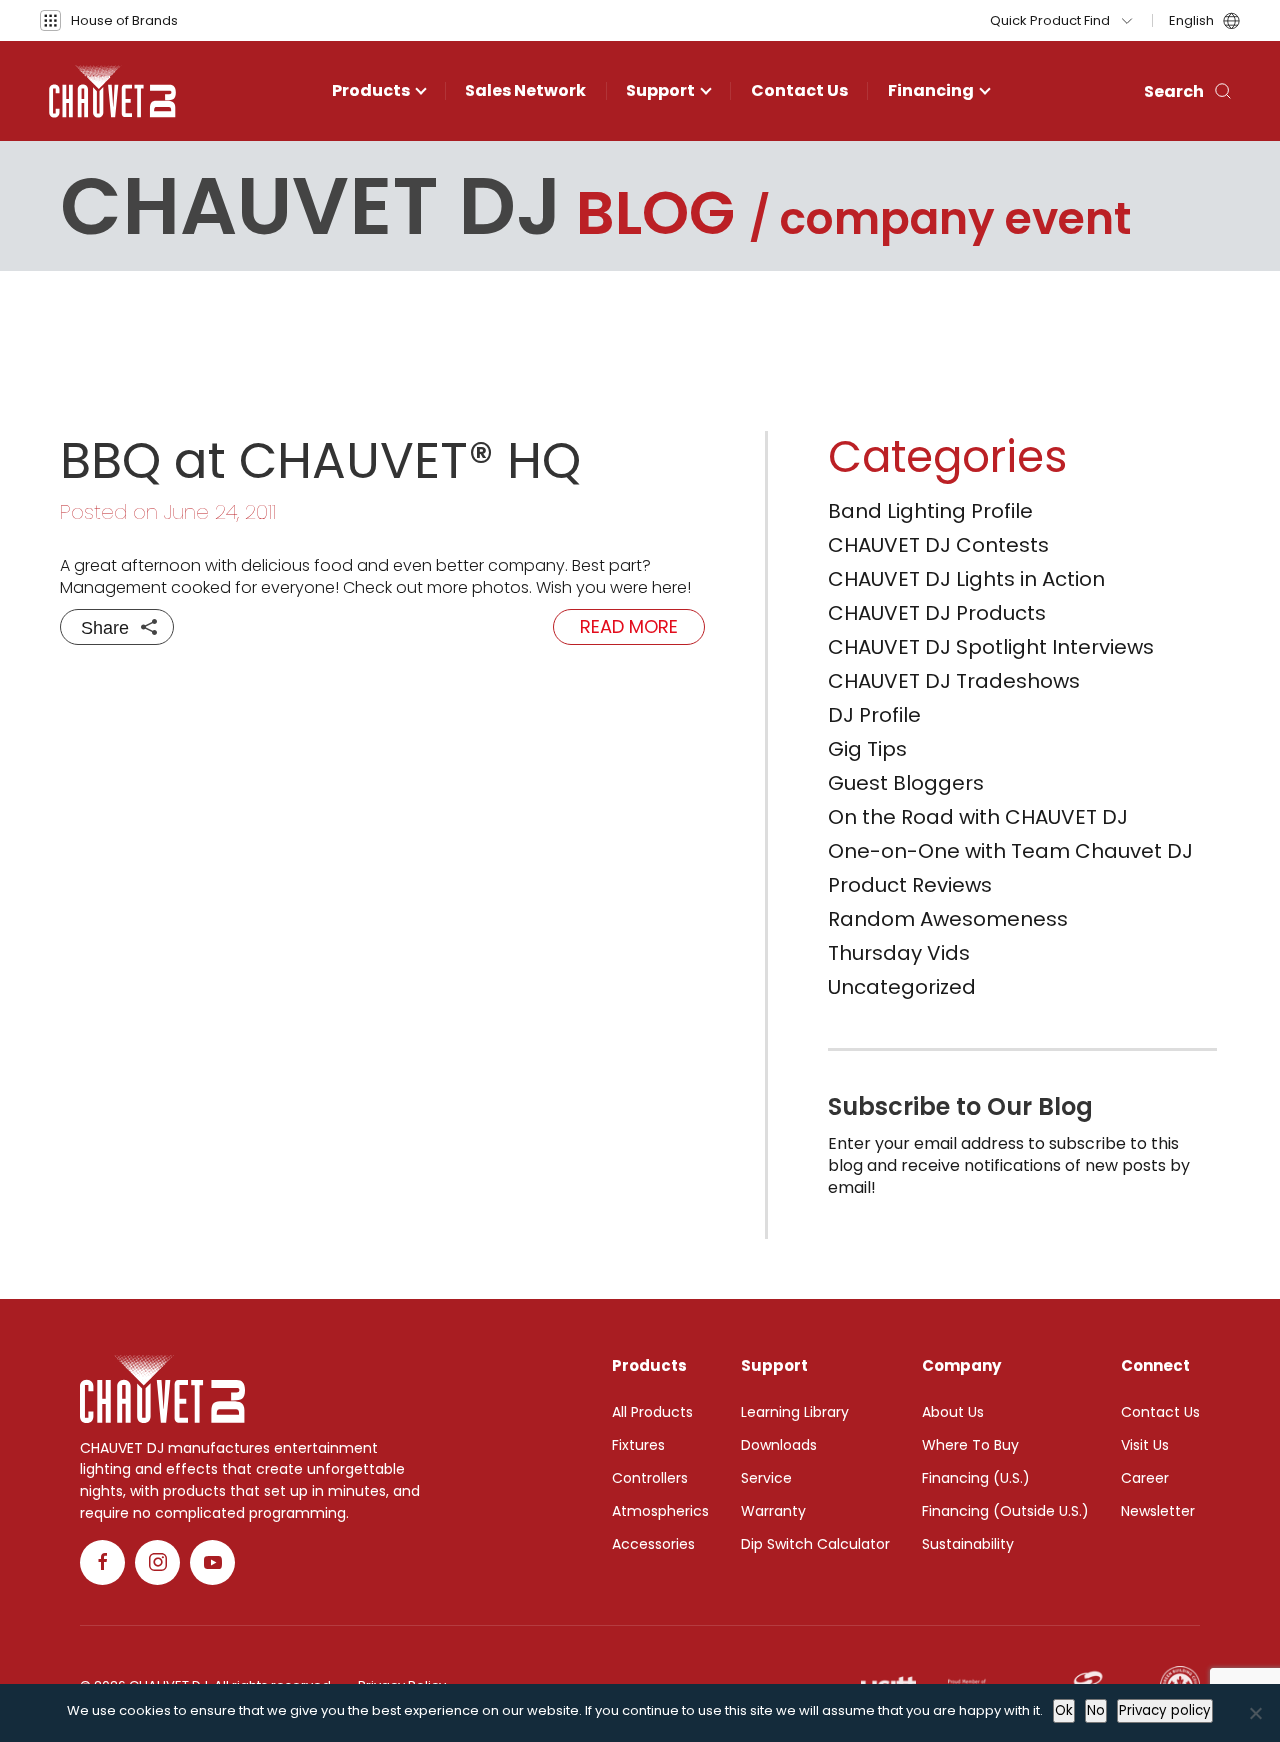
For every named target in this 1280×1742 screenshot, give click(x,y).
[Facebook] (102, 1562)
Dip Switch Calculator (815, 1544)
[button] (109, 20)
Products (371, 90)
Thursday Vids (899, 953)
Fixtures (638, 1445)
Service (766, 1478)
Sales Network (525, 90)
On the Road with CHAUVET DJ (978, 817)
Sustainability (968, 1544)
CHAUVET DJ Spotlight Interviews (991, 647)
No (1096, 1710)
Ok (1064, 1710)
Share (105, 628)
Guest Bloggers (906, 783)
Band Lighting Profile (930, 511)
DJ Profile (874, 715)
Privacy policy (1165, 1710)
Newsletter (1158, 1511)
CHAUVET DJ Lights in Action (966, 579)
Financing (931, 90)
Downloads (779, 1445)
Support (660, 90)
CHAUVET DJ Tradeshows (954, 681)
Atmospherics (660, 1511)
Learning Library (795, 1412)
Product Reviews (910, 885)
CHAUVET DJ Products (937, 613)
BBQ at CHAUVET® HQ (320, 460)
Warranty (773, 1511)
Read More (629, 626)
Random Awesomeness (948, 919)
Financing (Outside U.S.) (1005, 1511)
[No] (1255, 1713)
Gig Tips (867, 749)
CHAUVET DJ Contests (938, 545)
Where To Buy (970, 1445)
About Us (953, 1412)
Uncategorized (902, 987)
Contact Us (799, 90)
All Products (652, 1412)
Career (1145, 1478)
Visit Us (1145, 1445)
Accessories (653, 1544)
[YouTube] (212, 1562)
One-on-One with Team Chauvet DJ (1010, 851)
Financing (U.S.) (976, 1478)
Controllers (650, 1478)
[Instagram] (157, 1562)
